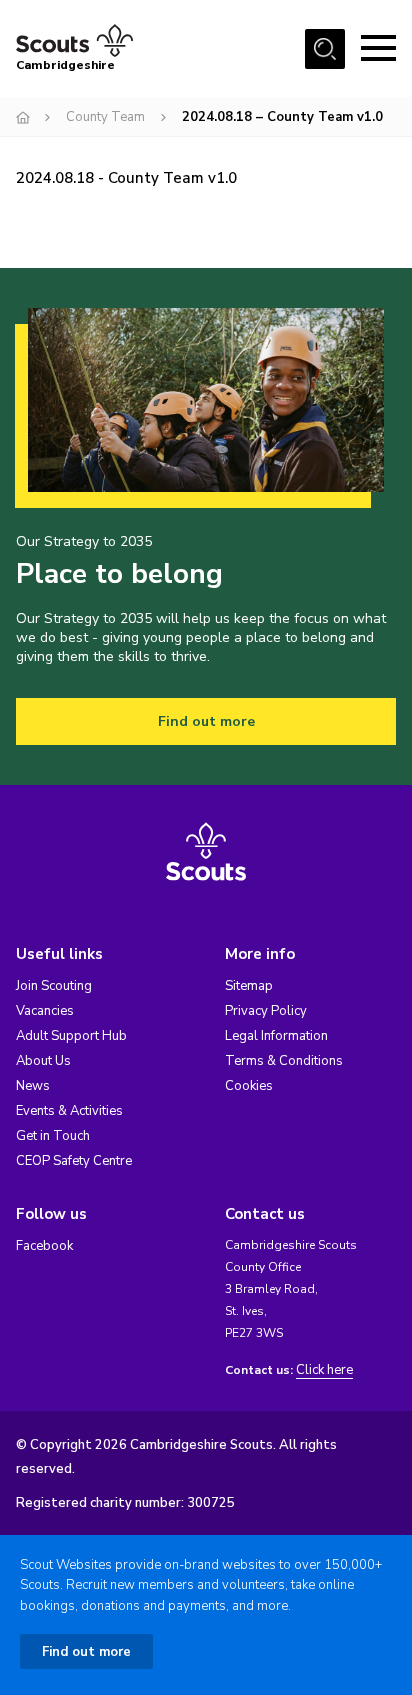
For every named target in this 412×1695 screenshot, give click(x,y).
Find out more (206, 721)
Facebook (44, 1246)
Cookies (249, 1086)
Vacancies (45, 1011)
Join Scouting (54, 986)
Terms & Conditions (284, 1061)
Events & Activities (69, 1111)
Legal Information (276, 1036)
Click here (324, 1370)
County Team (105, 117)
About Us (43, 1061)
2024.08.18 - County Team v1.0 (126, 178)
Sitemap (249, 986)
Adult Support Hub (71, 1036)
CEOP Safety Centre (74, 1161)
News (33, 1086)
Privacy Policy (266, 1011)
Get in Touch (53, 1136)
